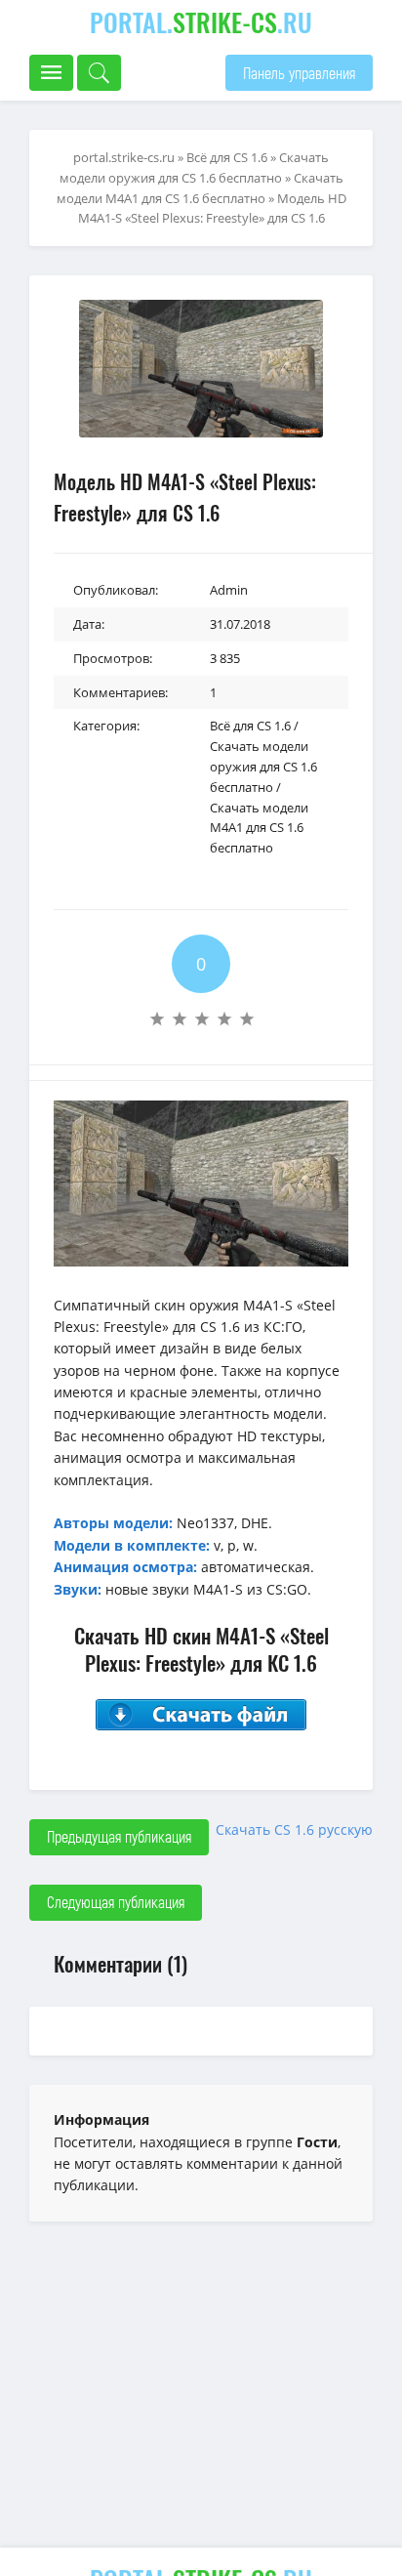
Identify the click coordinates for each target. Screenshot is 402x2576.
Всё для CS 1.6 (250, 726)
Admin (229, 590)
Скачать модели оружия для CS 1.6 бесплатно (263, 767)
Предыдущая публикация (119, 1836)
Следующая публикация (116, 1902)
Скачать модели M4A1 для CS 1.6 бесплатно (259, 828)
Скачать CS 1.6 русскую (294, 1829)
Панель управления (299, 73)
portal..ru (201, 22)
